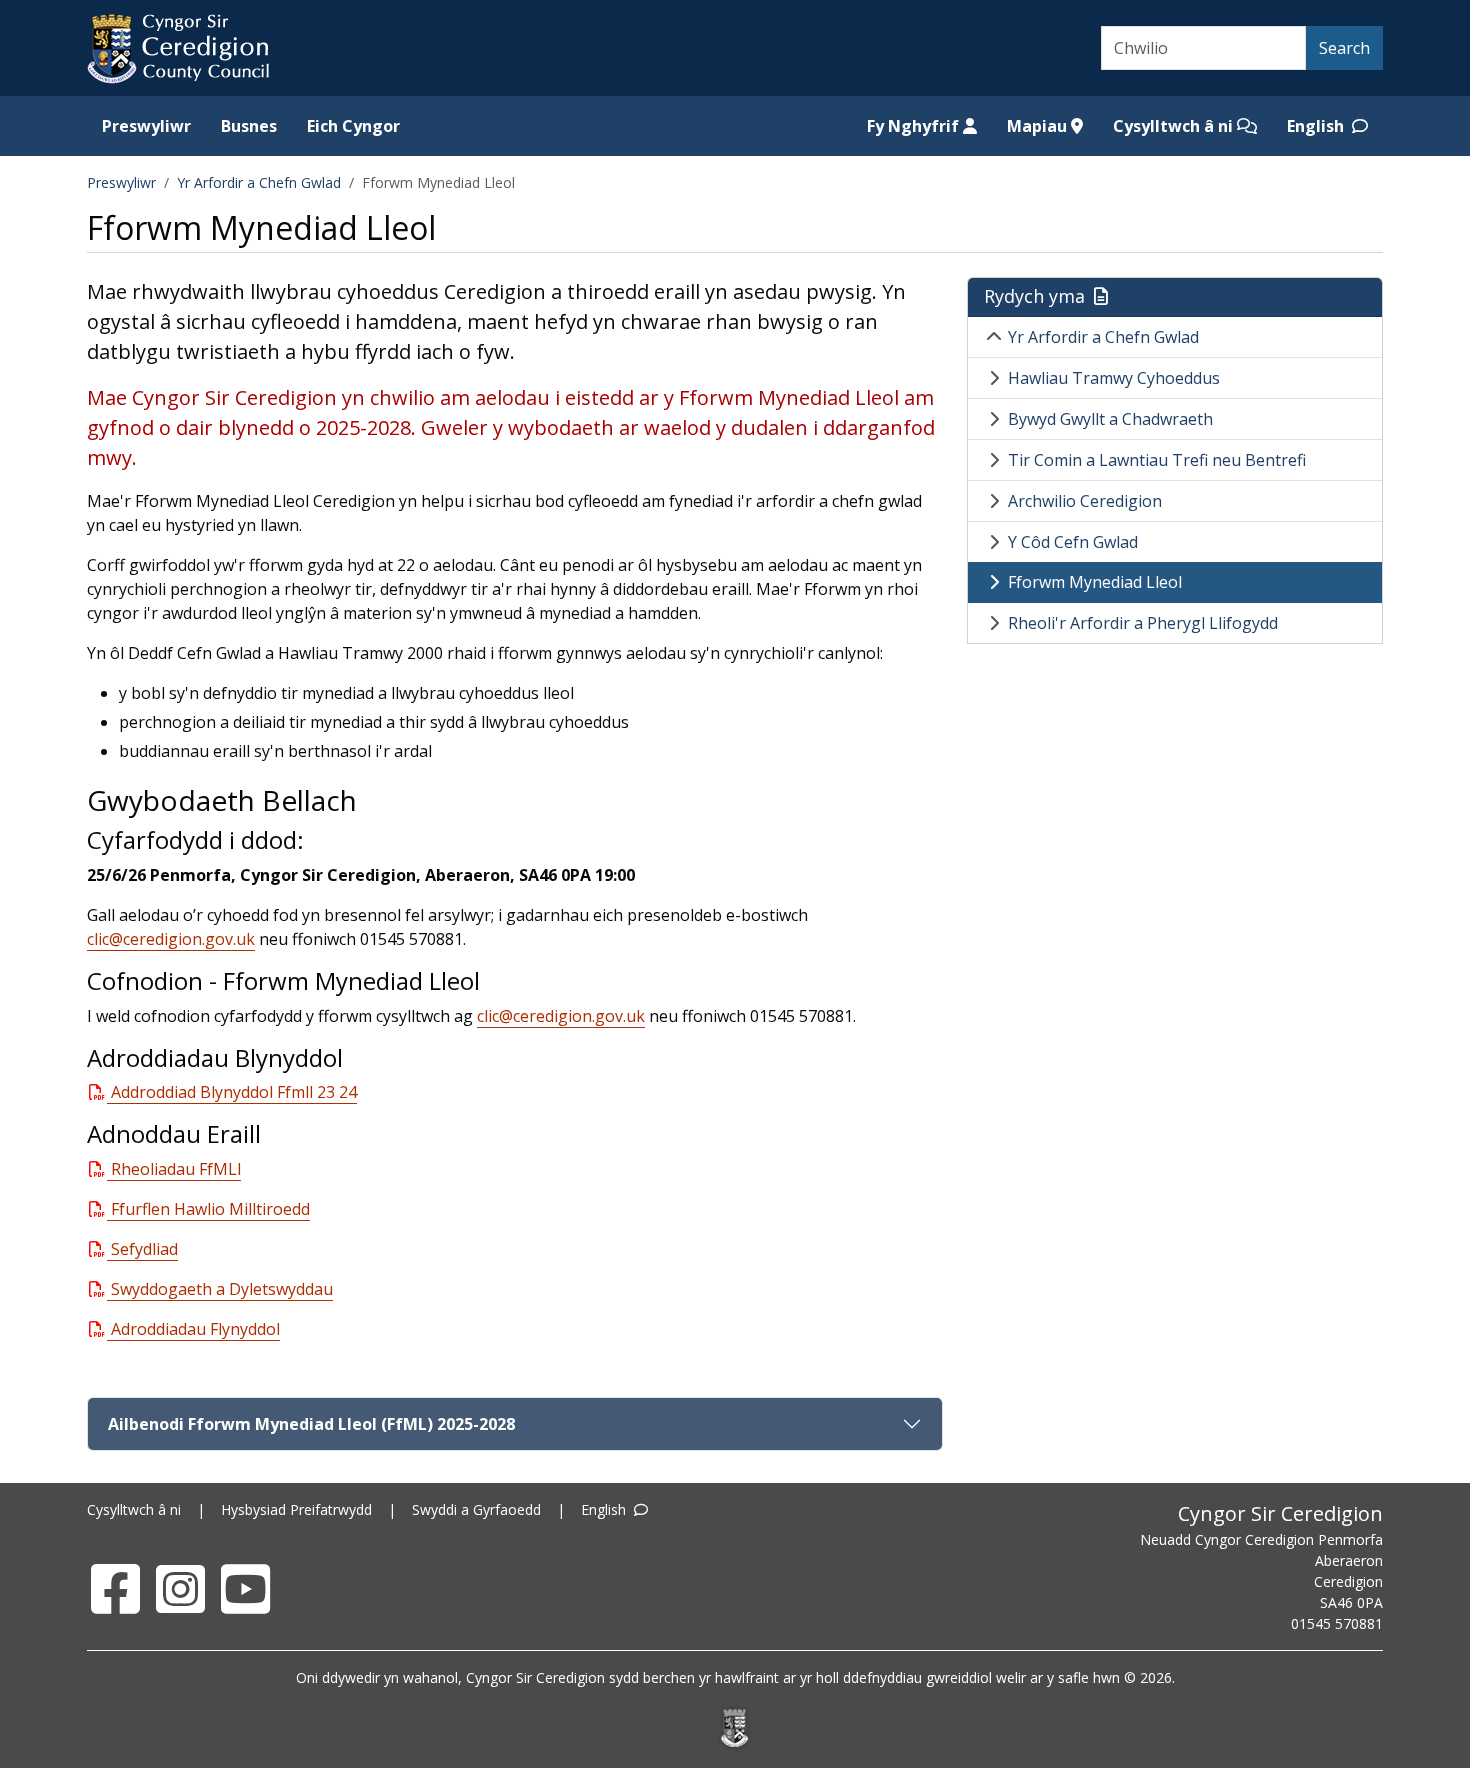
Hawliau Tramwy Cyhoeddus (1114, 378)
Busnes (249, 126)
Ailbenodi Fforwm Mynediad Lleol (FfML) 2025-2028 (311, 1424)
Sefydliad (144, 1249)
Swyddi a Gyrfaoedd (476, 1509)
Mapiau (1039, 126)
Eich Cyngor (353, 126)
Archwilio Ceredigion (1085, 501)
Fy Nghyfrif (915, 126)
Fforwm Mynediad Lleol (1095, 582)
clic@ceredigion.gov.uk (171, 939)
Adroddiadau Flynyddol (195, 1329)
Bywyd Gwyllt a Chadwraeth (1110, 419)
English (1317, 126)
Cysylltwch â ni (1175, 126)
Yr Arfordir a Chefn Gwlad (259, 182)
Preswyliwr (146, 126)
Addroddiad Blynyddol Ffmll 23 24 (234, 1092)
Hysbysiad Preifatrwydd (296, 1509)
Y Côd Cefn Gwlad (1073, 542)
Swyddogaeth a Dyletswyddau (222, 1289)
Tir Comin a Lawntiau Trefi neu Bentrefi (1157, 460)
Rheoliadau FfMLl (176, 1169)
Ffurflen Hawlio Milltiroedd (210, 1209)
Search (1344, 48)
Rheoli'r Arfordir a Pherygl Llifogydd (1143, 623)
